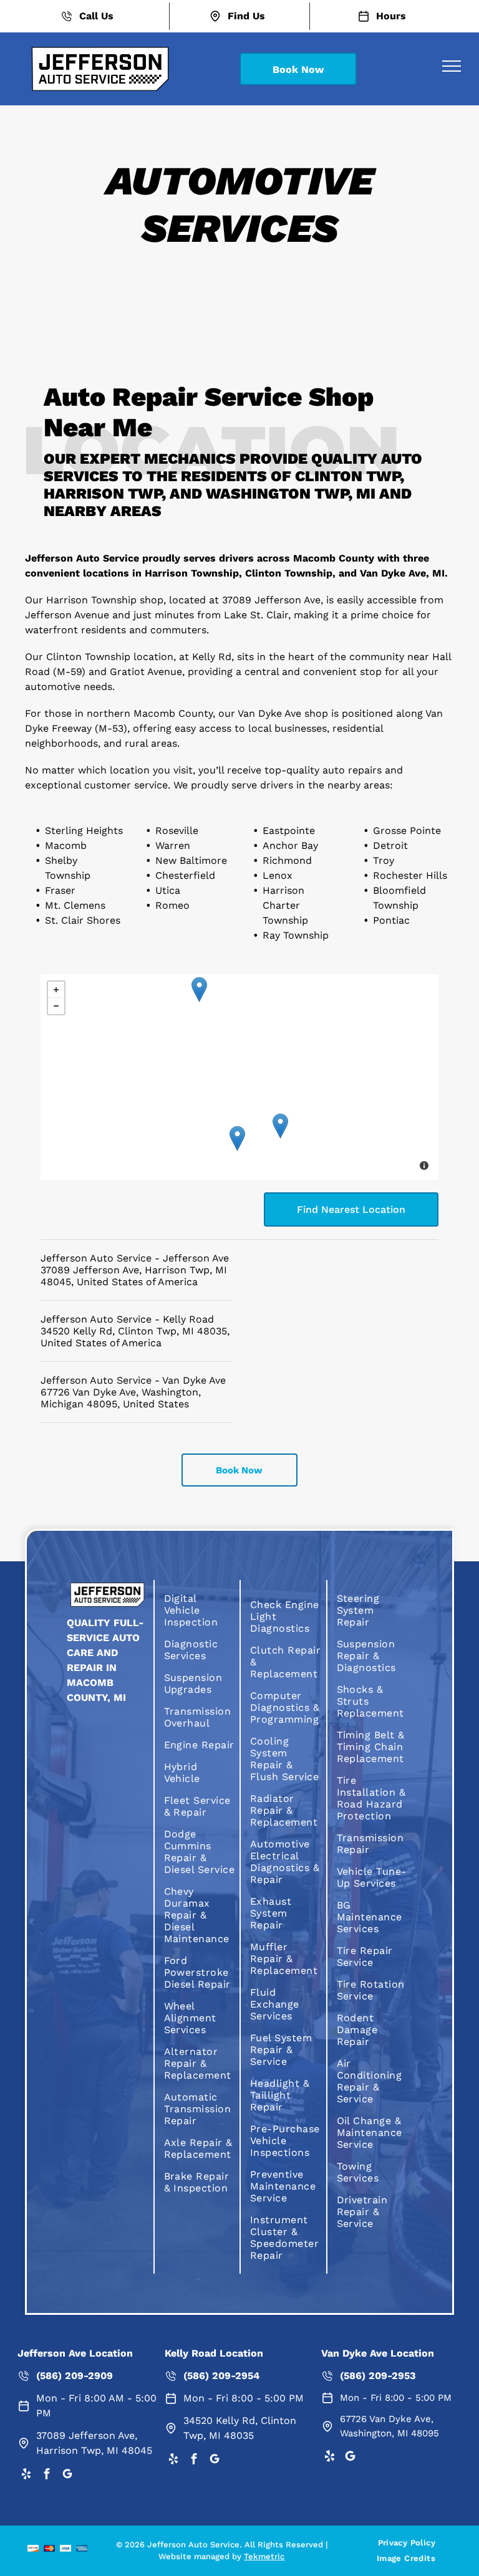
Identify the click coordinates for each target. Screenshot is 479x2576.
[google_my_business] (67, 2476)
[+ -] (239, 1077)
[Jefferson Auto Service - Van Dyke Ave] (199, 989)
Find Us (246, 16)
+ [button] (56, 990)
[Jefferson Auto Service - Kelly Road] (237, 1138)
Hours (391, 16)
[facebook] (47, 2476)
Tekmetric (264, 2556)
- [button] (56, 1006)
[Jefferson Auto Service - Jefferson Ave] (280, 1126)
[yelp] (26, 2476)
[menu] (452, 66)
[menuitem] (200, 1610)
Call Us (96, 16)
